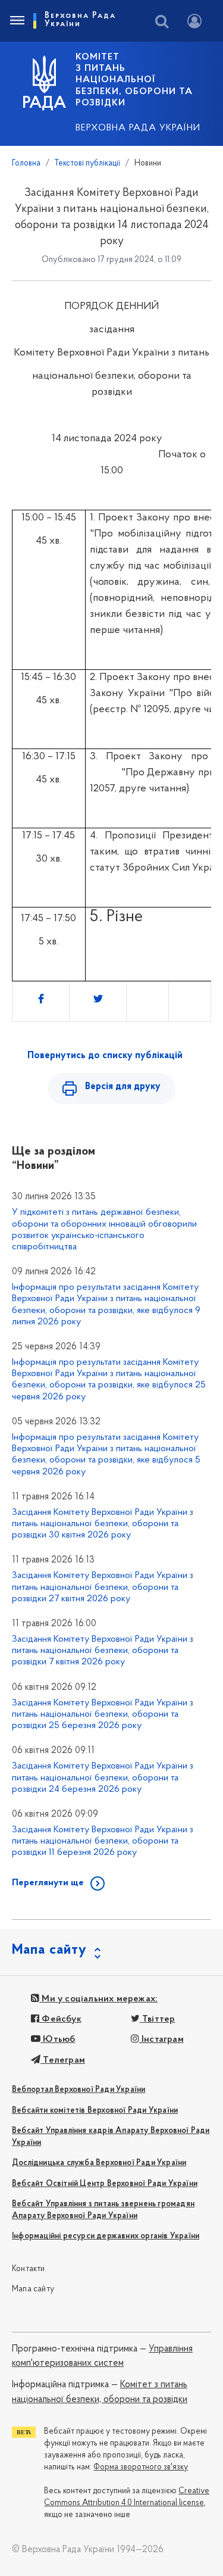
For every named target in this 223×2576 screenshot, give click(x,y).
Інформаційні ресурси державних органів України (106, 2236)
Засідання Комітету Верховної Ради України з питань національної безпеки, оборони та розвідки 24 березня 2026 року (103, 1777)
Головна (26, 163)
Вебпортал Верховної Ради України (78, 2090)
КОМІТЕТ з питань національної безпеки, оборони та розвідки (134, 80)
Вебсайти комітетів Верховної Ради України (95, 2111)
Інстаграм (161, 2039)
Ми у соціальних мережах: (98, 1999)
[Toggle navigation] (17, 21)
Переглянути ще (48, 1883)
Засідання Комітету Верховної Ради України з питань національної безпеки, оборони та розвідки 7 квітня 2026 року (103, 1651)
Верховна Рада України (138, 128)
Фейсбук (60, 2019)
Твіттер (158, 2019)
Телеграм (63, 2060)
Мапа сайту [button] (49, 1950)
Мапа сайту (33, 2289)
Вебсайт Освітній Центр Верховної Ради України (105, 2184)
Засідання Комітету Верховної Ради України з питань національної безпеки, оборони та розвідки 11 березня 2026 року (103, 1841)
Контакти (29, 2269)
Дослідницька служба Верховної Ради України (99, 2163)
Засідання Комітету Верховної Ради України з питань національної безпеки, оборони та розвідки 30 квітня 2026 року (103, 1524)
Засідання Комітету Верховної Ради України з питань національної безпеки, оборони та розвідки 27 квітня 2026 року (103, 1587)
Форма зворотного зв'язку (141, 2467)
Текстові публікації (87, 163)
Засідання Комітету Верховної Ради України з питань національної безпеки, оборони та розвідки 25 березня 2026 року (103, 1714)
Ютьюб (58, 2039)
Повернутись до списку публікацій (105, 1056)
